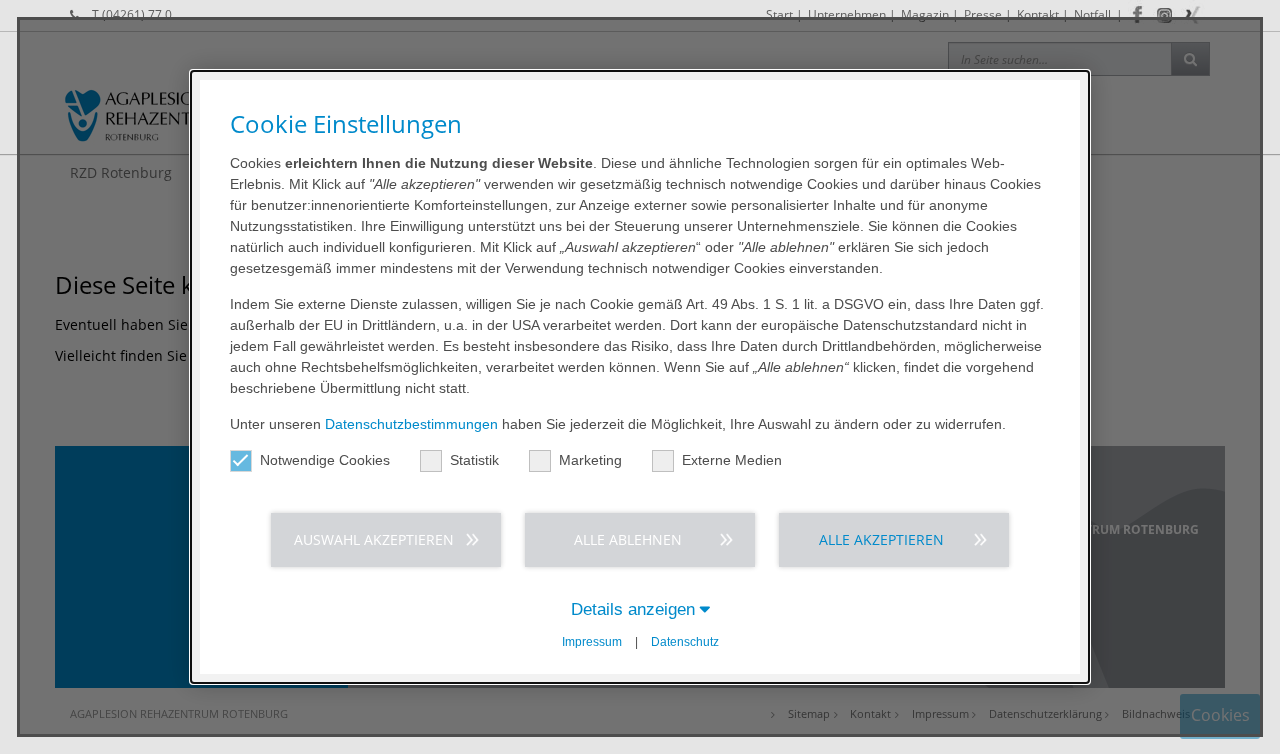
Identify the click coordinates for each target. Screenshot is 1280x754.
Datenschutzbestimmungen (411, 424)
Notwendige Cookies (325, 460)
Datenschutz (685, 642)
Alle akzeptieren (881, 539)
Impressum (592, 642)
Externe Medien (732, 460)
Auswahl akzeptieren (374, 539)
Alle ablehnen (628, 539)
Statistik (474, 460)
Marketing (590, 460)
